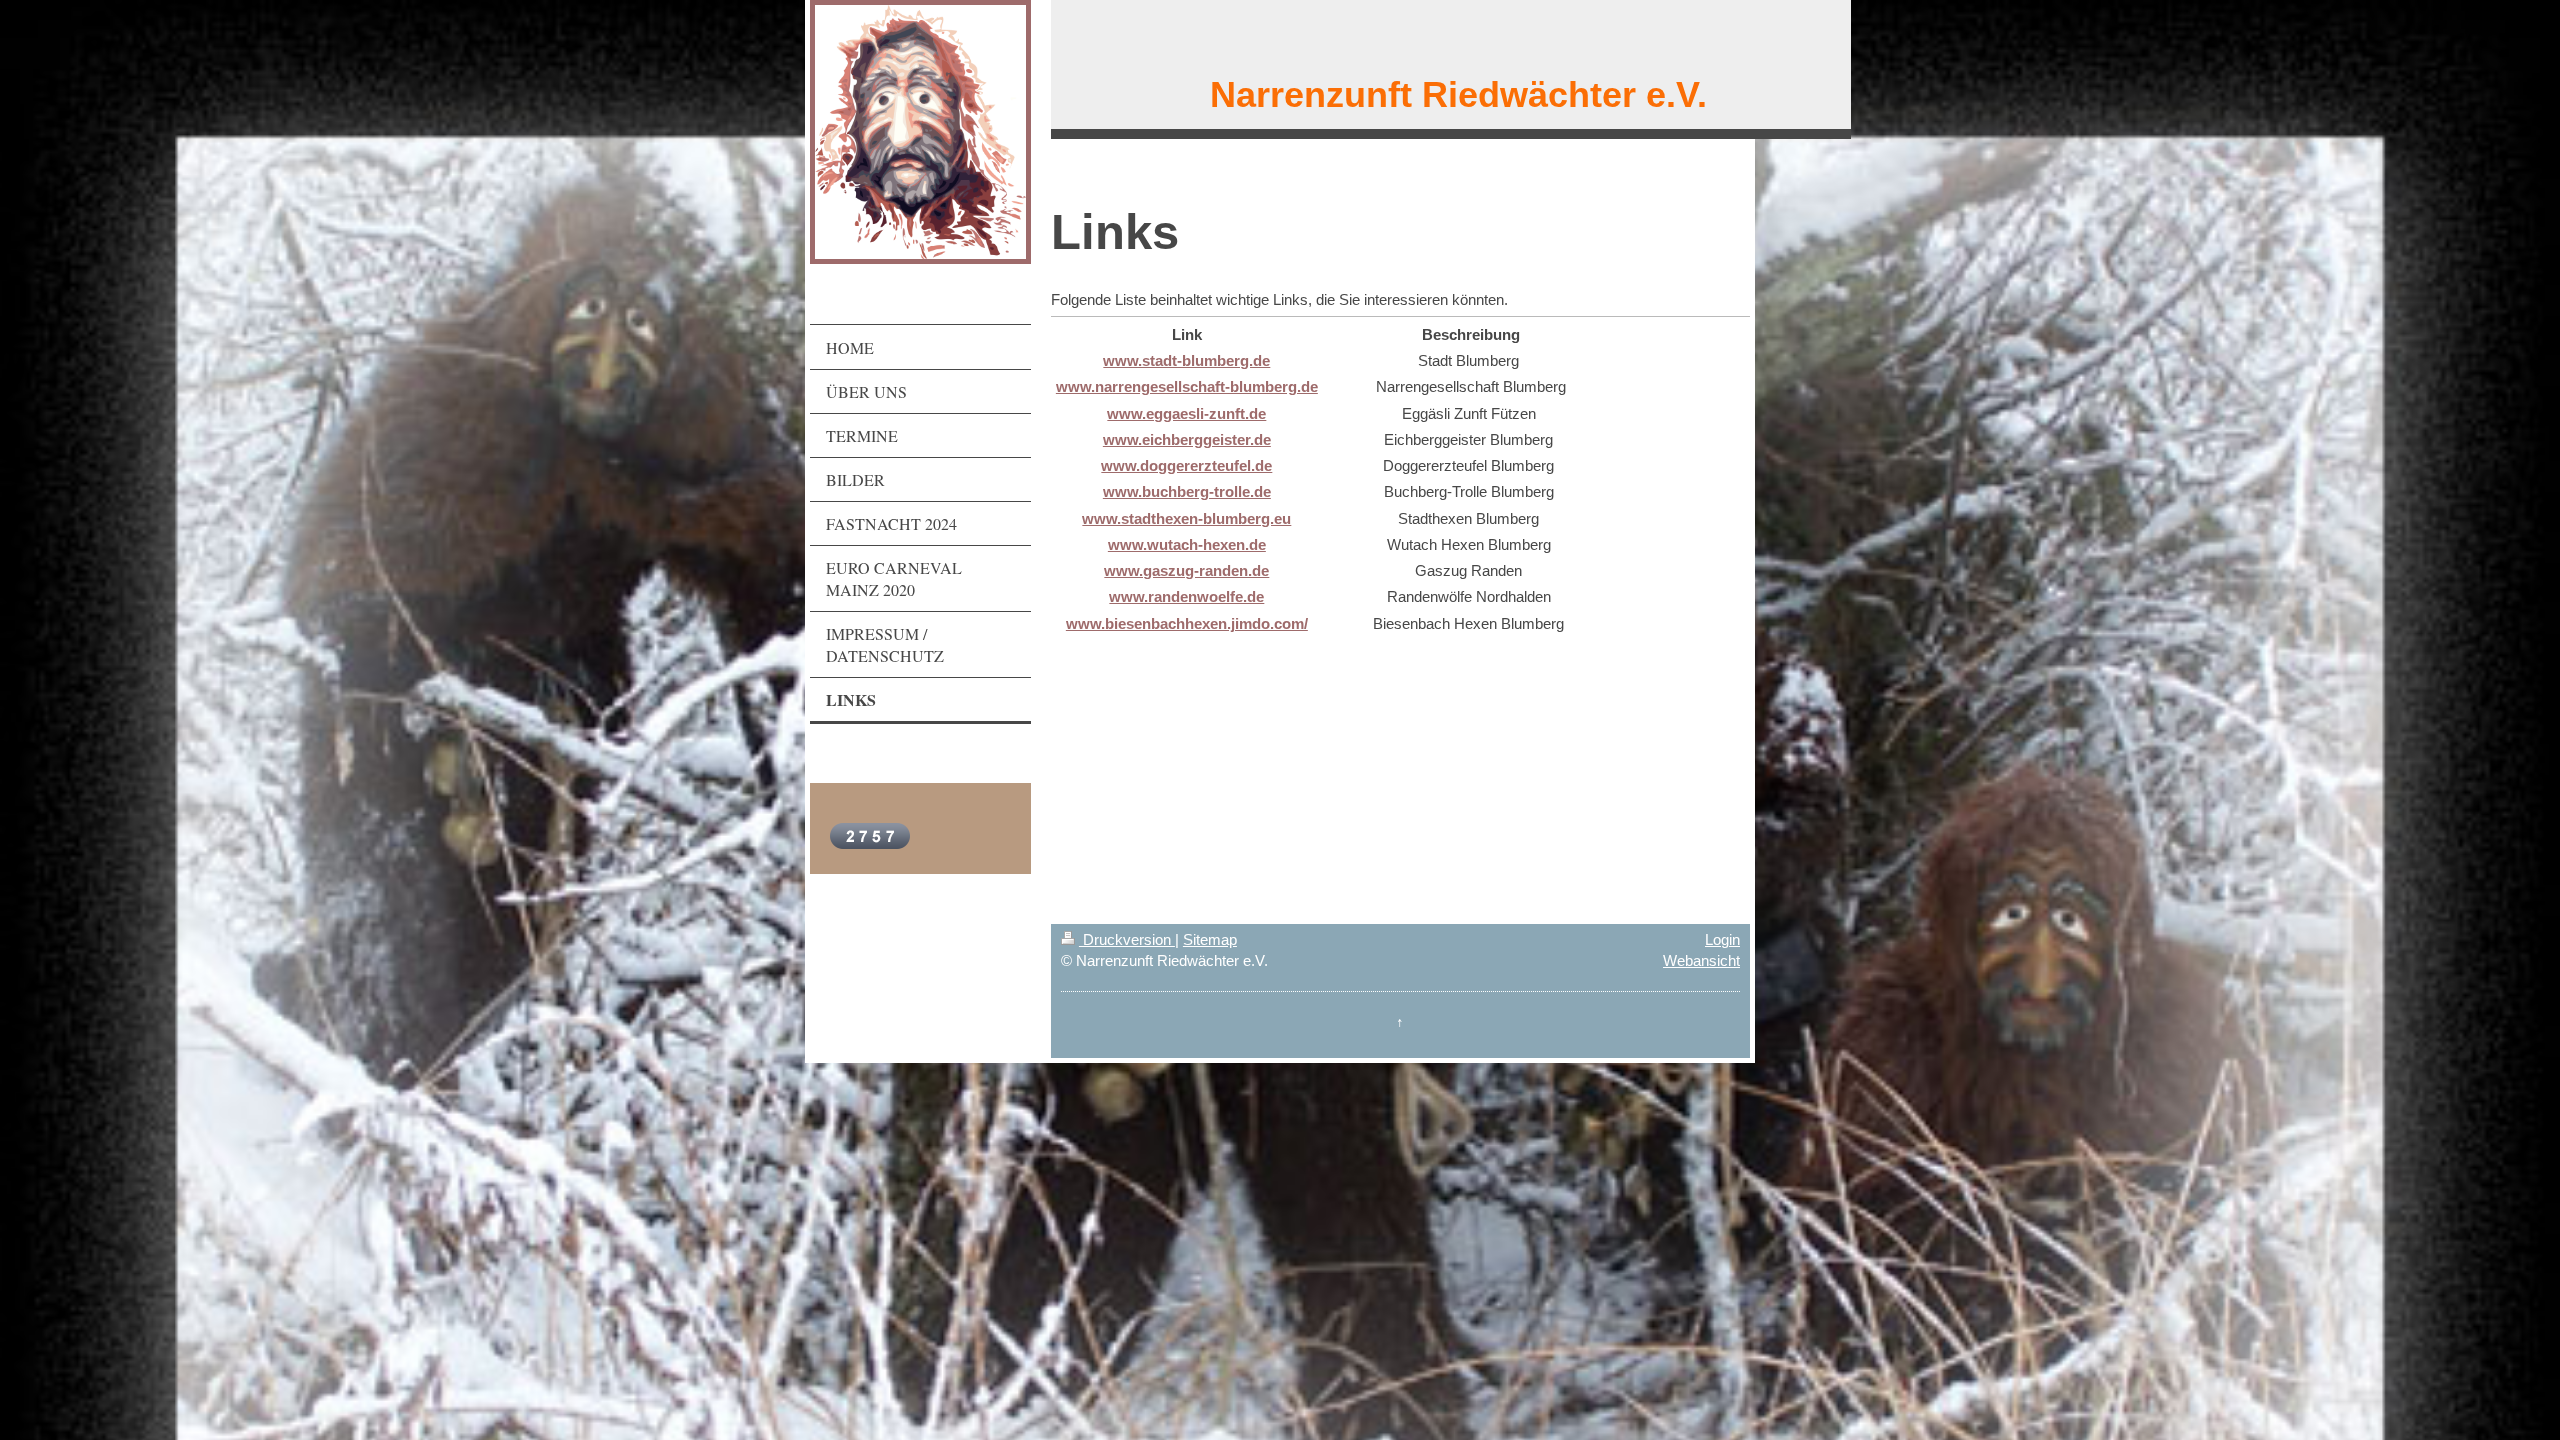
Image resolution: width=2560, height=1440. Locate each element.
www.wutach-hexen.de (1187, 544)
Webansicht (1701, 960)
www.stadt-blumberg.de (1186, 360)
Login (1722, 939)
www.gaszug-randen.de (1186, 570)
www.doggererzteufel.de (1186, 465)
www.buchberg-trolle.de (1187, 491)
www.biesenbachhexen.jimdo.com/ (1187, 623)
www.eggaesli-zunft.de (1186, 413)
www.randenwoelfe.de (1186, 596)
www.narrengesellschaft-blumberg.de (1187, 386)
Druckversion (1127, 939)
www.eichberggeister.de (1187, 439)
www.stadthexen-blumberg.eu (1186, 518)
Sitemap (1210, 939)
